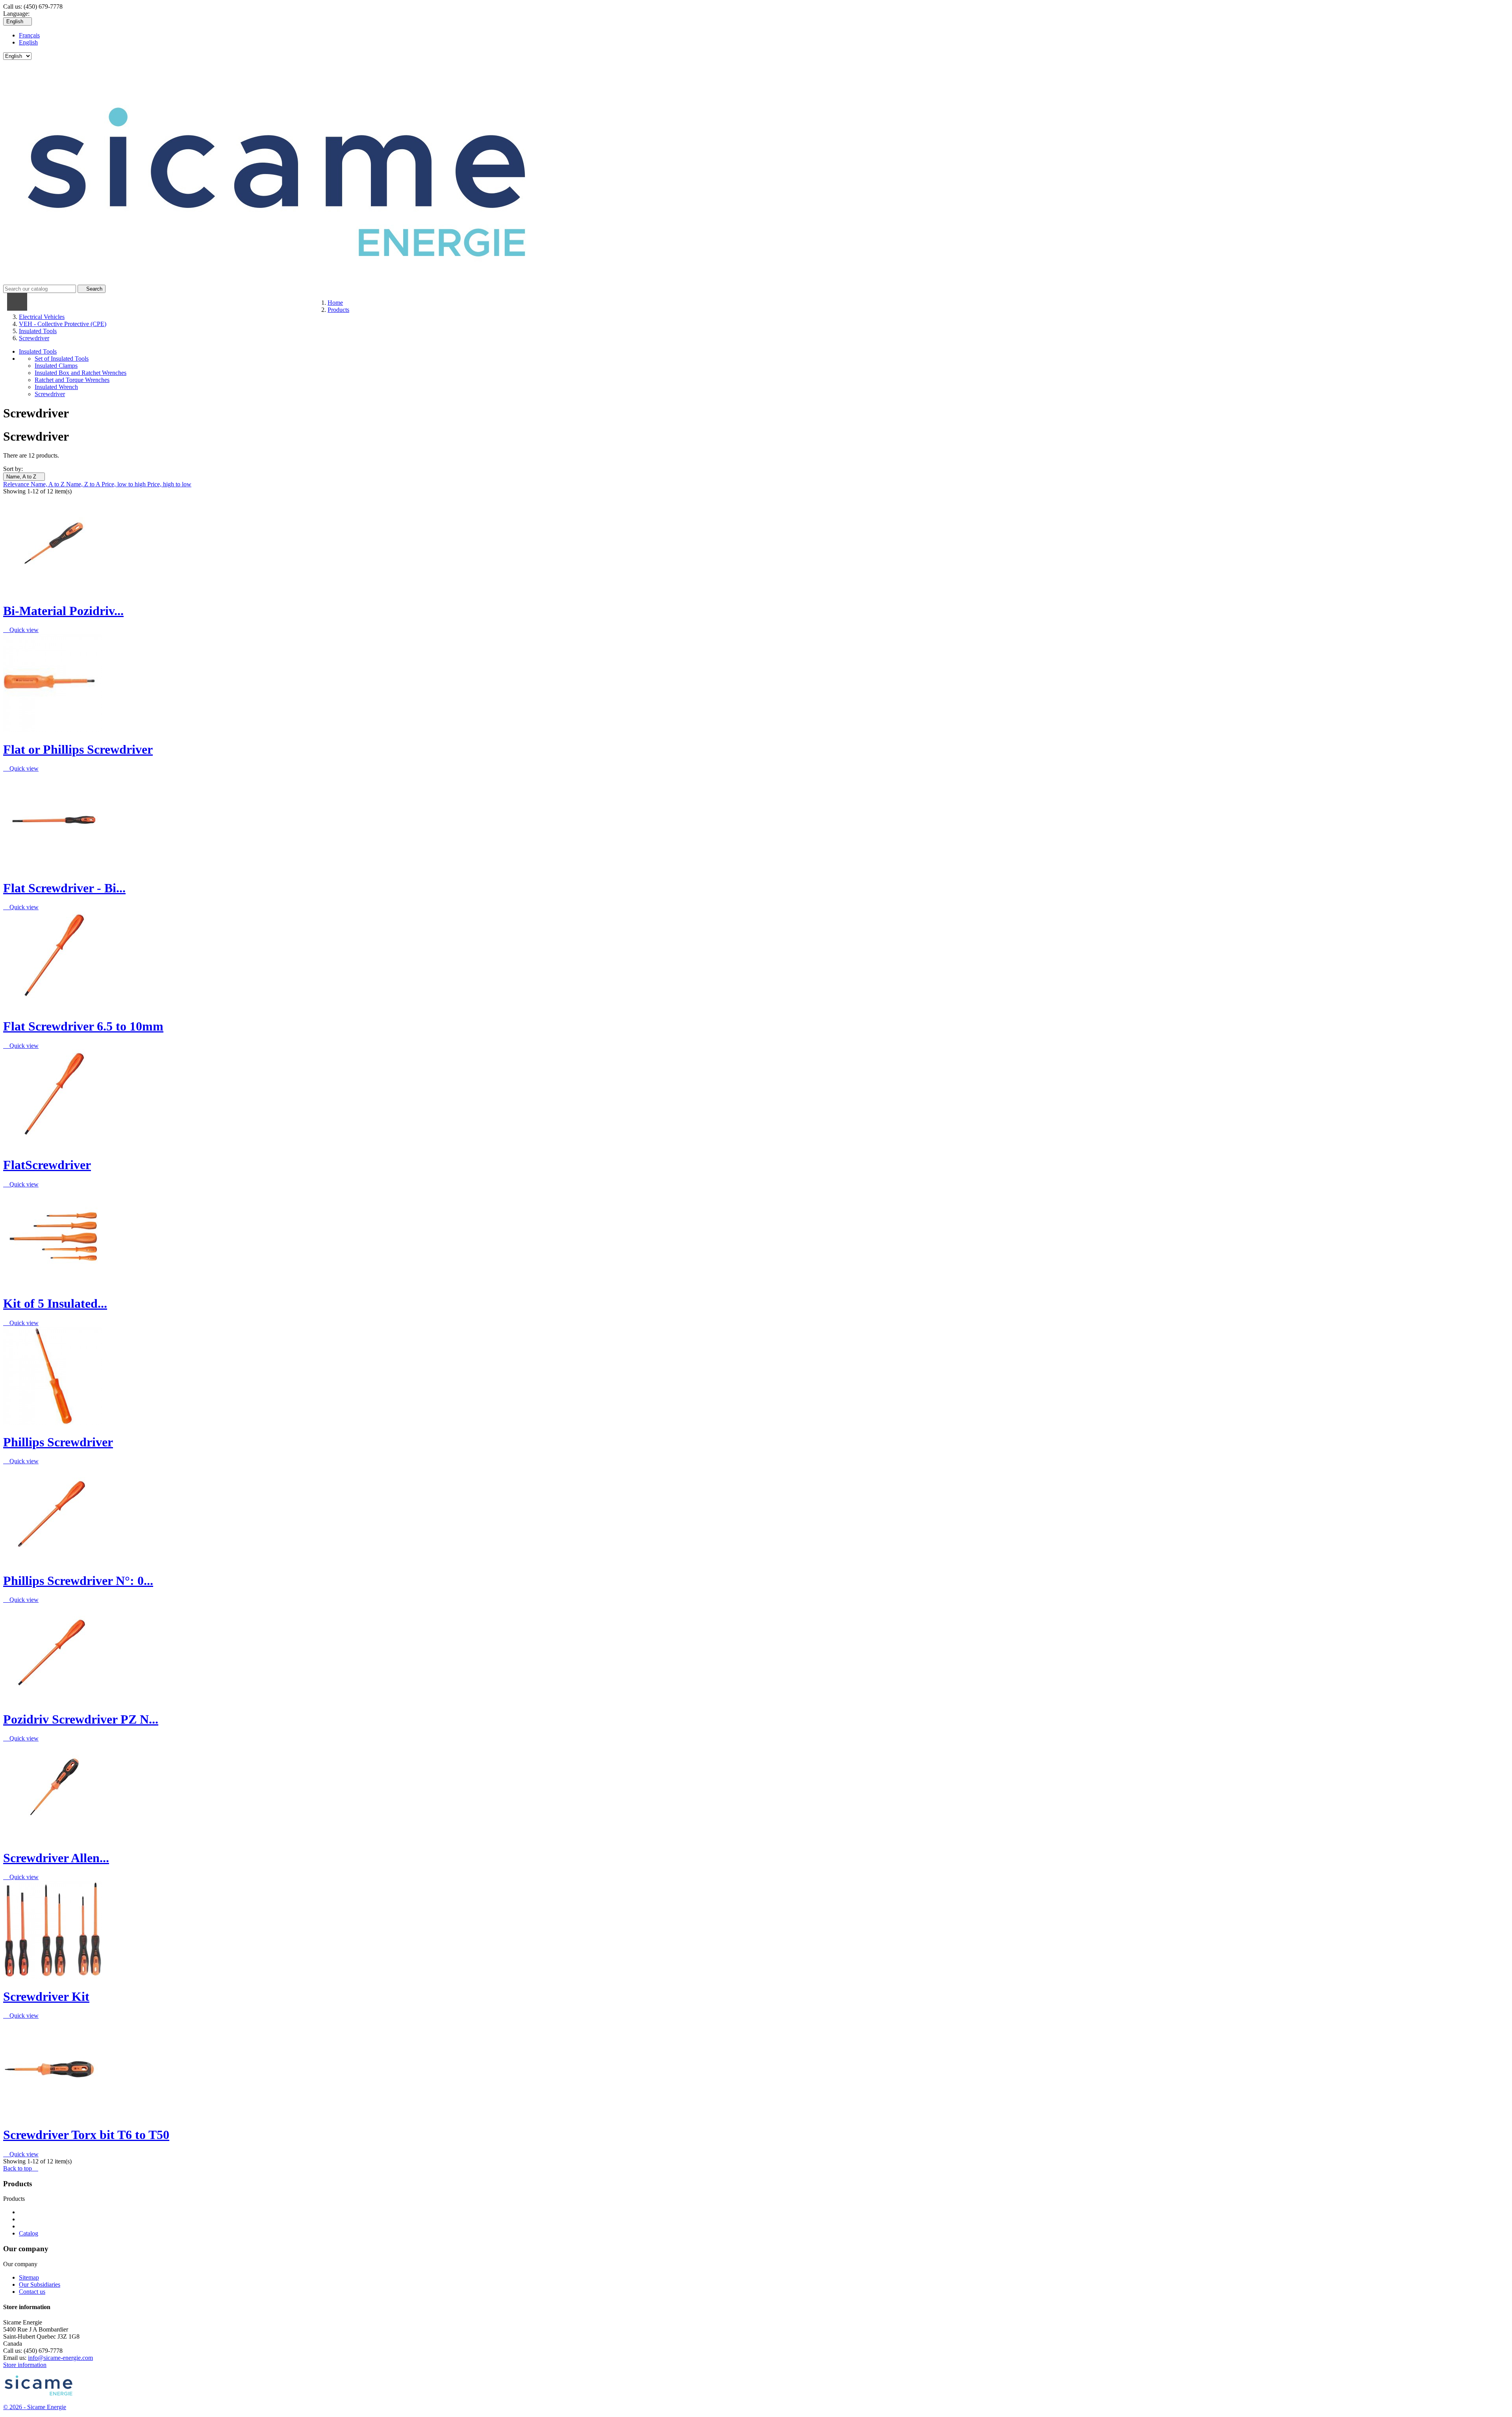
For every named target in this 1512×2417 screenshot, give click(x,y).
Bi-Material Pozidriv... (63, 611)
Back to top (21, 2168)
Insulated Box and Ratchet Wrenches (81, 373)
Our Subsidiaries (40, 2284)
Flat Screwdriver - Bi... (64, 888)
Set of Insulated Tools (62, 359)
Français (29, 35)
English (28, 42)
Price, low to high (124, 484)
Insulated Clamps (56, 366)
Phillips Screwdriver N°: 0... (78, 1581)
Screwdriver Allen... (56, 1858)
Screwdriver (50, 394)
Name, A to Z (24, 477)
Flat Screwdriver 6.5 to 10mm (83, 1026)
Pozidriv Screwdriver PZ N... (81, 1719)
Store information (25, 2365)
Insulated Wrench (56, 387)
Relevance (17, 484)
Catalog (29, 2233)
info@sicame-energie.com (60, 2358)
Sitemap (29, 2277)
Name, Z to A (84, 484)
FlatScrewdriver (47, 1165)
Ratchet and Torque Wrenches (72, 380)
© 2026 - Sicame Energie (35, 2407)
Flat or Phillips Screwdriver (78, 749)
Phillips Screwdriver (58, 1442)
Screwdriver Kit (46, 1996)
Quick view (21, 630)
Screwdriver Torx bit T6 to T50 (86, 2135)
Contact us (32, 2292)
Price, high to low (169, 484)
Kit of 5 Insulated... (55, 1303)
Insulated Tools (38, 351)
